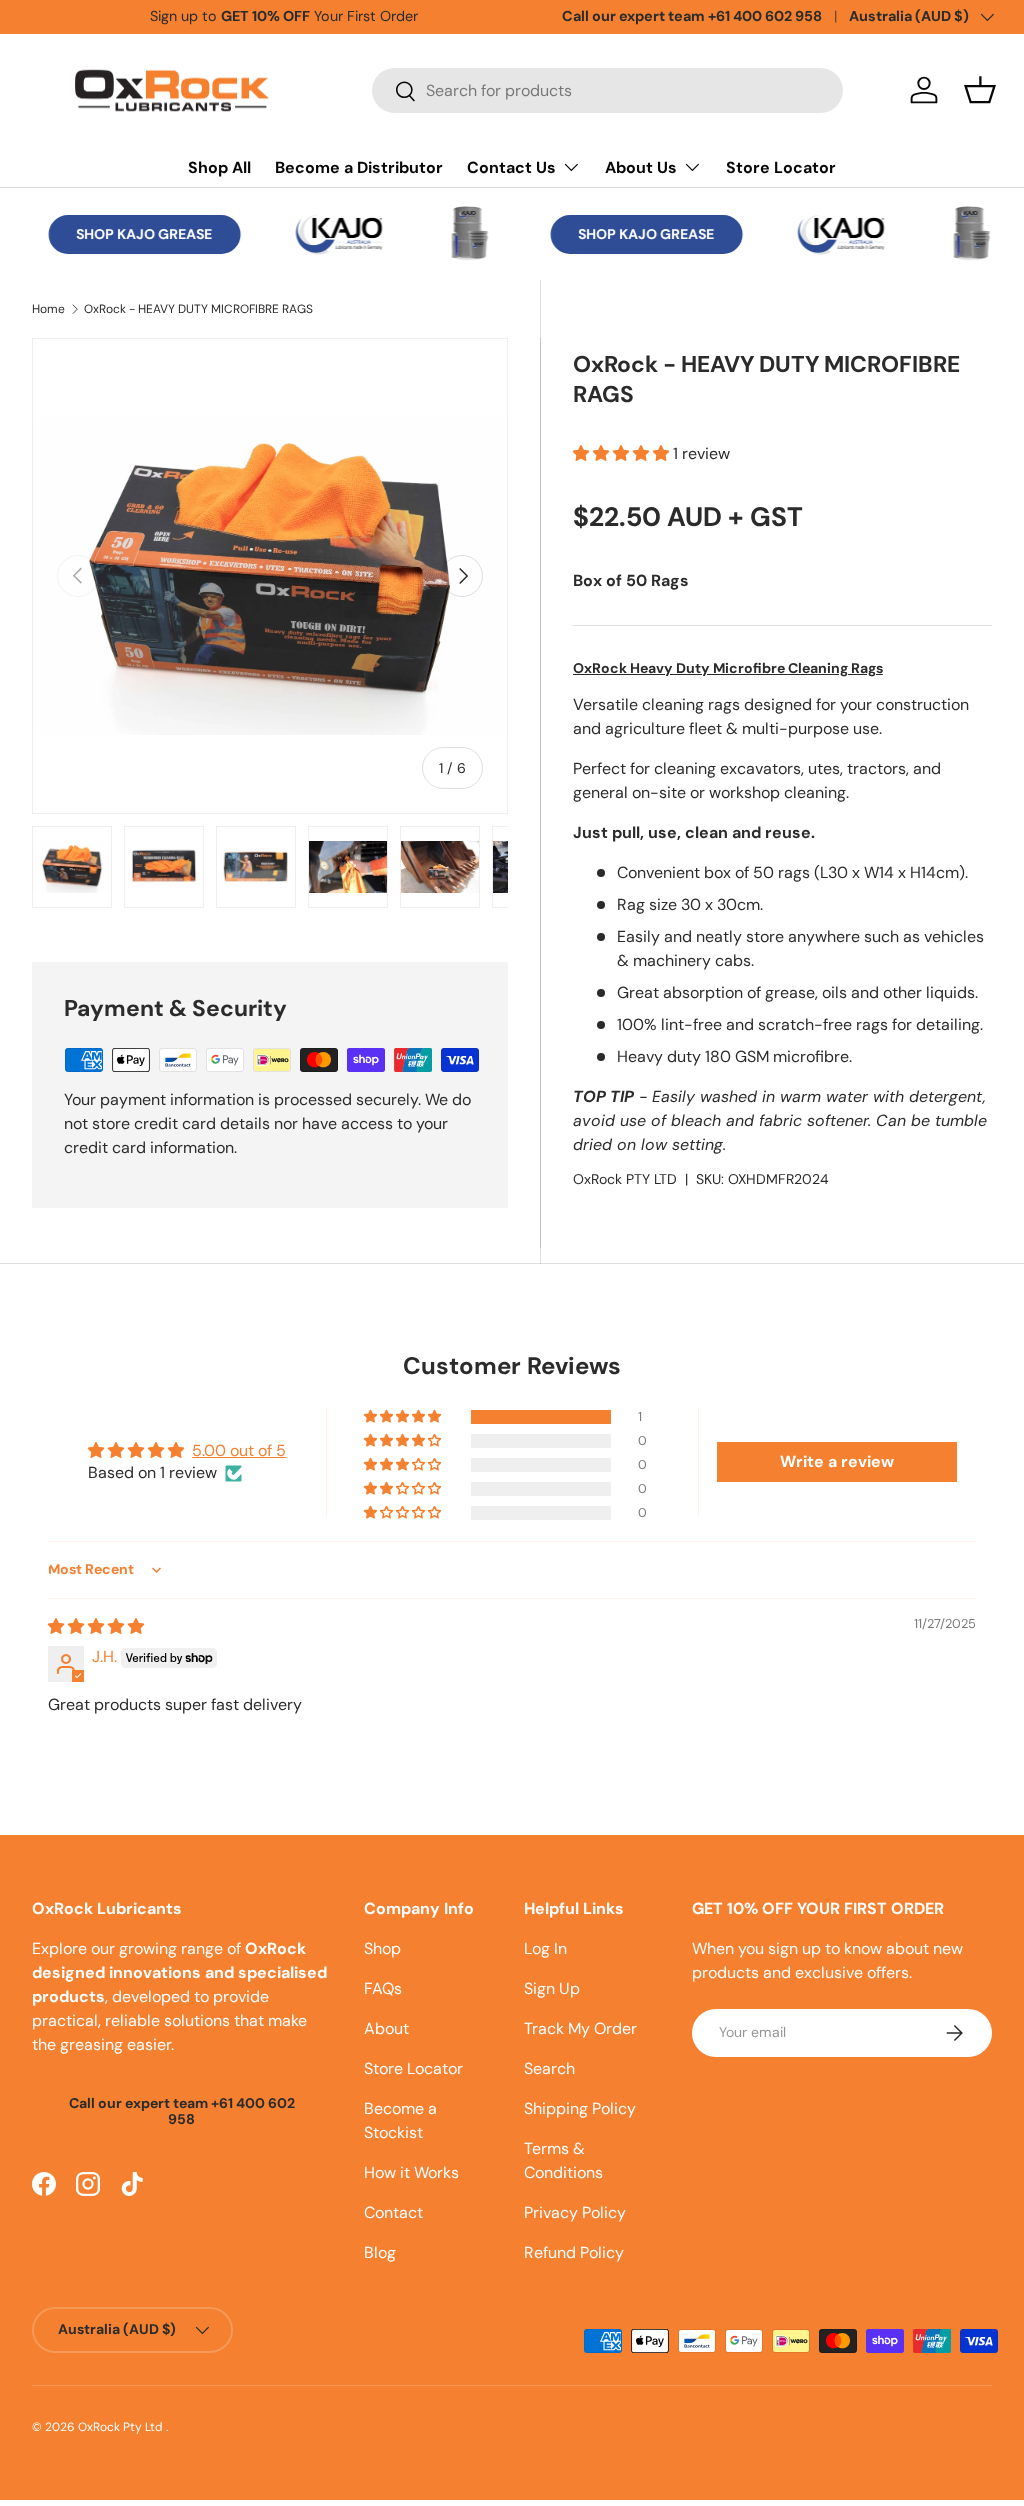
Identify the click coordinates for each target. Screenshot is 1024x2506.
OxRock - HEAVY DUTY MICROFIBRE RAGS (198, 309)
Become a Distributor (359, 167)
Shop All (219, 167)
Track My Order (580, 2028)
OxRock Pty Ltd (122, 2427)
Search (549, 2068)
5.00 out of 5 (239, 1450)
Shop (382, 1948)
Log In (545, 1948)
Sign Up (552, 1988)
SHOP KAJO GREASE (136, 234)
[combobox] (607, 90)
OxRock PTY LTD (625, 1179)
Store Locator (781, 167)
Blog (380, 2252)
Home (48, 309)
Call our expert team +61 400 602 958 (692, 16)
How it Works (411, 2172)
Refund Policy (574, 2252)
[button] (980, 90)
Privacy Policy (575, 2212)
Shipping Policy (580, 2108)
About (386, 2028)
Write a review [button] (837, 1461)
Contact (393, 2212)
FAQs (383, 1988)
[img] (96, 1626)
